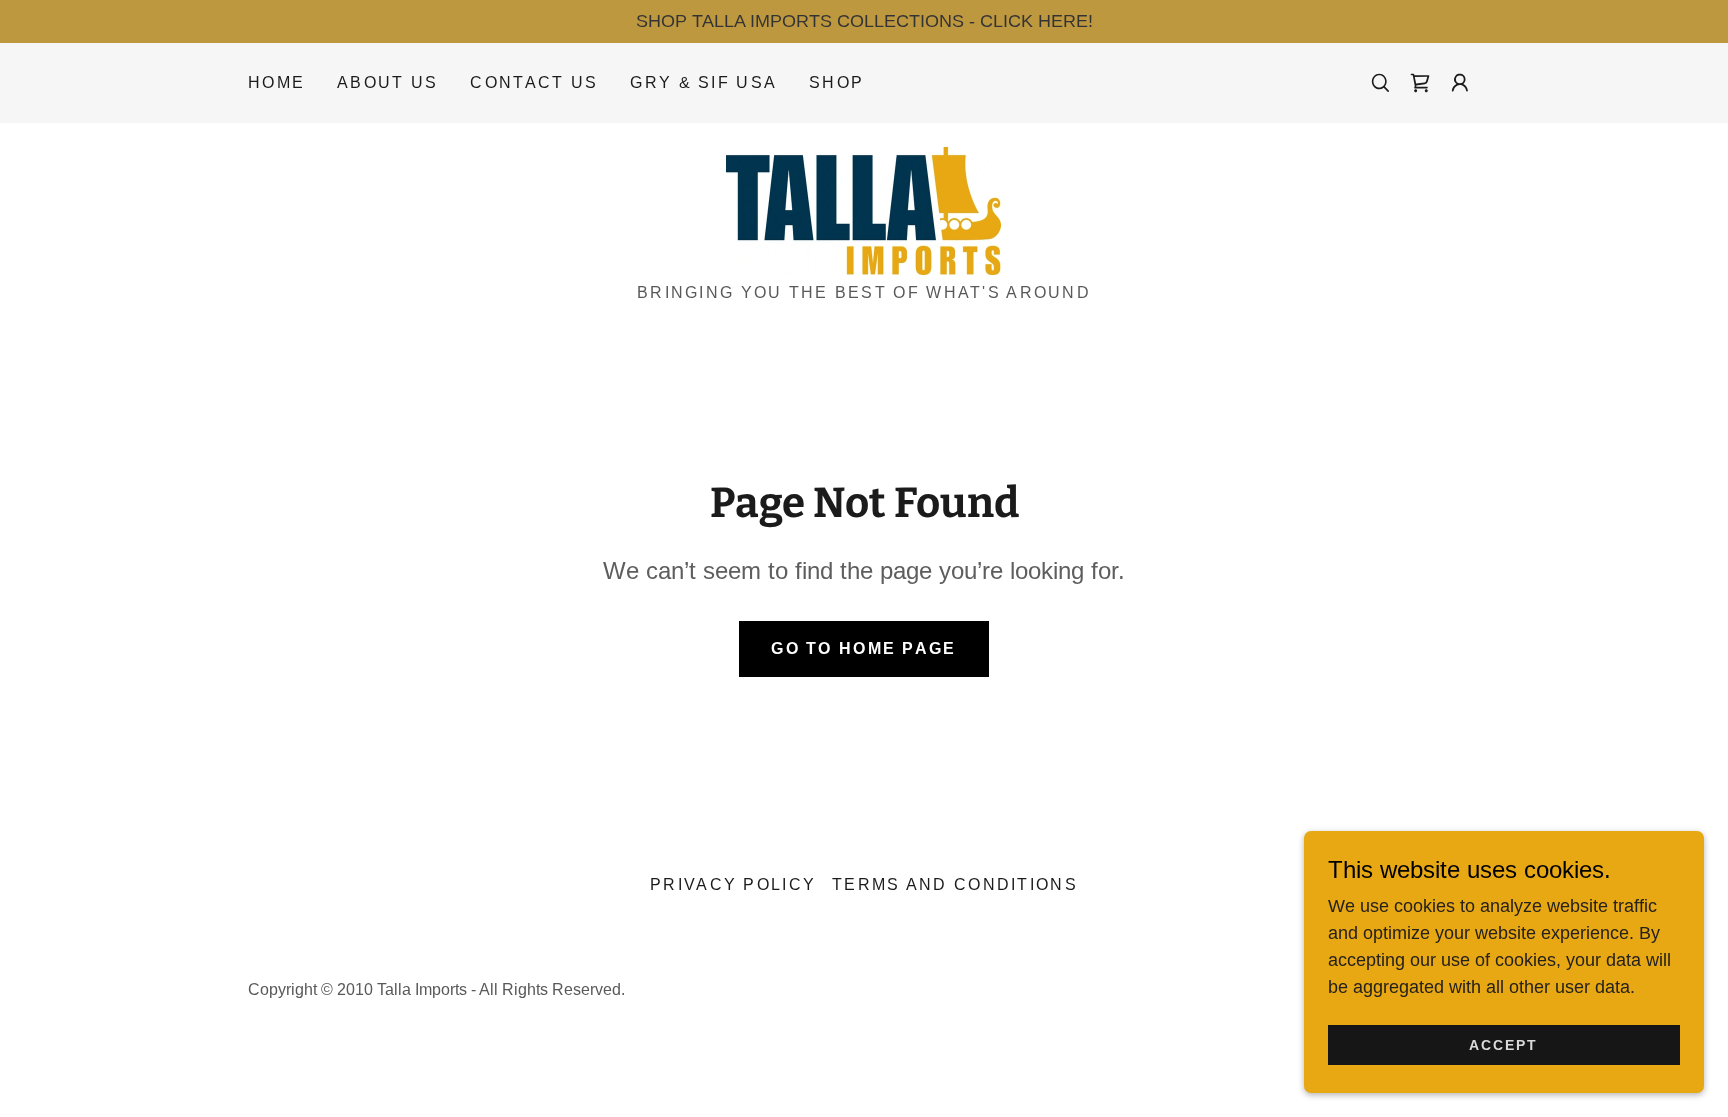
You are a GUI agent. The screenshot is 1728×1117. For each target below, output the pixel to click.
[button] (1460, 83)
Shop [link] (836, 82)
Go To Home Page (863, 648)
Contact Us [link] (534, 82)
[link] (1420, 83)
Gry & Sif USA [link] (703, 82)
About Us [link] (387, 82)
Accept (1503, 1045)
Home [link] (276, 82)
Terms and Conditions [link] (955, 884)
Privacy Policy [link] (733, 884)
